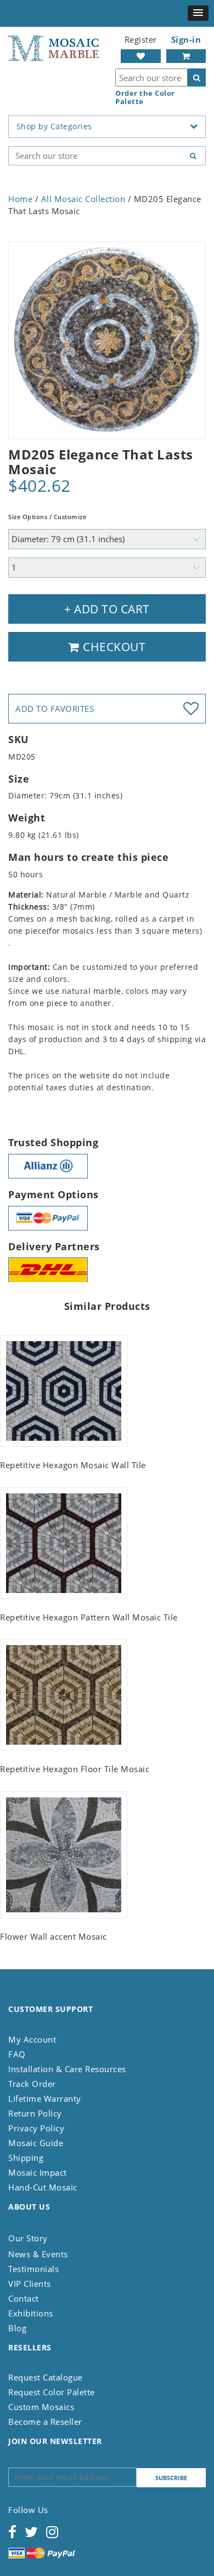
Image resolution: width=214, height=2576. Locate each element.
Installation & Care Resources (67, 2069)
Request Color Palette (52, 2392)
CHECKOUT (113, 647)
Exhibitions (31, 2313)
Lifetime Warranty (45, 2098)
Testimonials (33, 2269)
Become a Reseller (45, 2422)
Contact (24, 2298)
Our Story (28, 2238)
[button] (198, 13)
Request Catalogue (46, 2377)
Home (20, 199)
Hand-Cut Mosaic (43, 2187)
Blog (17, 2328)
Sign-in (186, 39)
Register (141, 39)
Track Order (32, 2084)
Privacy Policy (36, 2128)
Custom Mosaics (41, 2407)
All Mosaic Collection (83, 199)
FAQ (17, 2054)
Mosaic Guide (36, 2143)
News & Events (38, 2254)
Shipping (26, 2158)
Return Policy (35, 2113)
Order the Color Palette (145, 97)
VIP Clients (30, 2284)
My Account (32, 2039)
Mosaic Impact (38, 2172)
